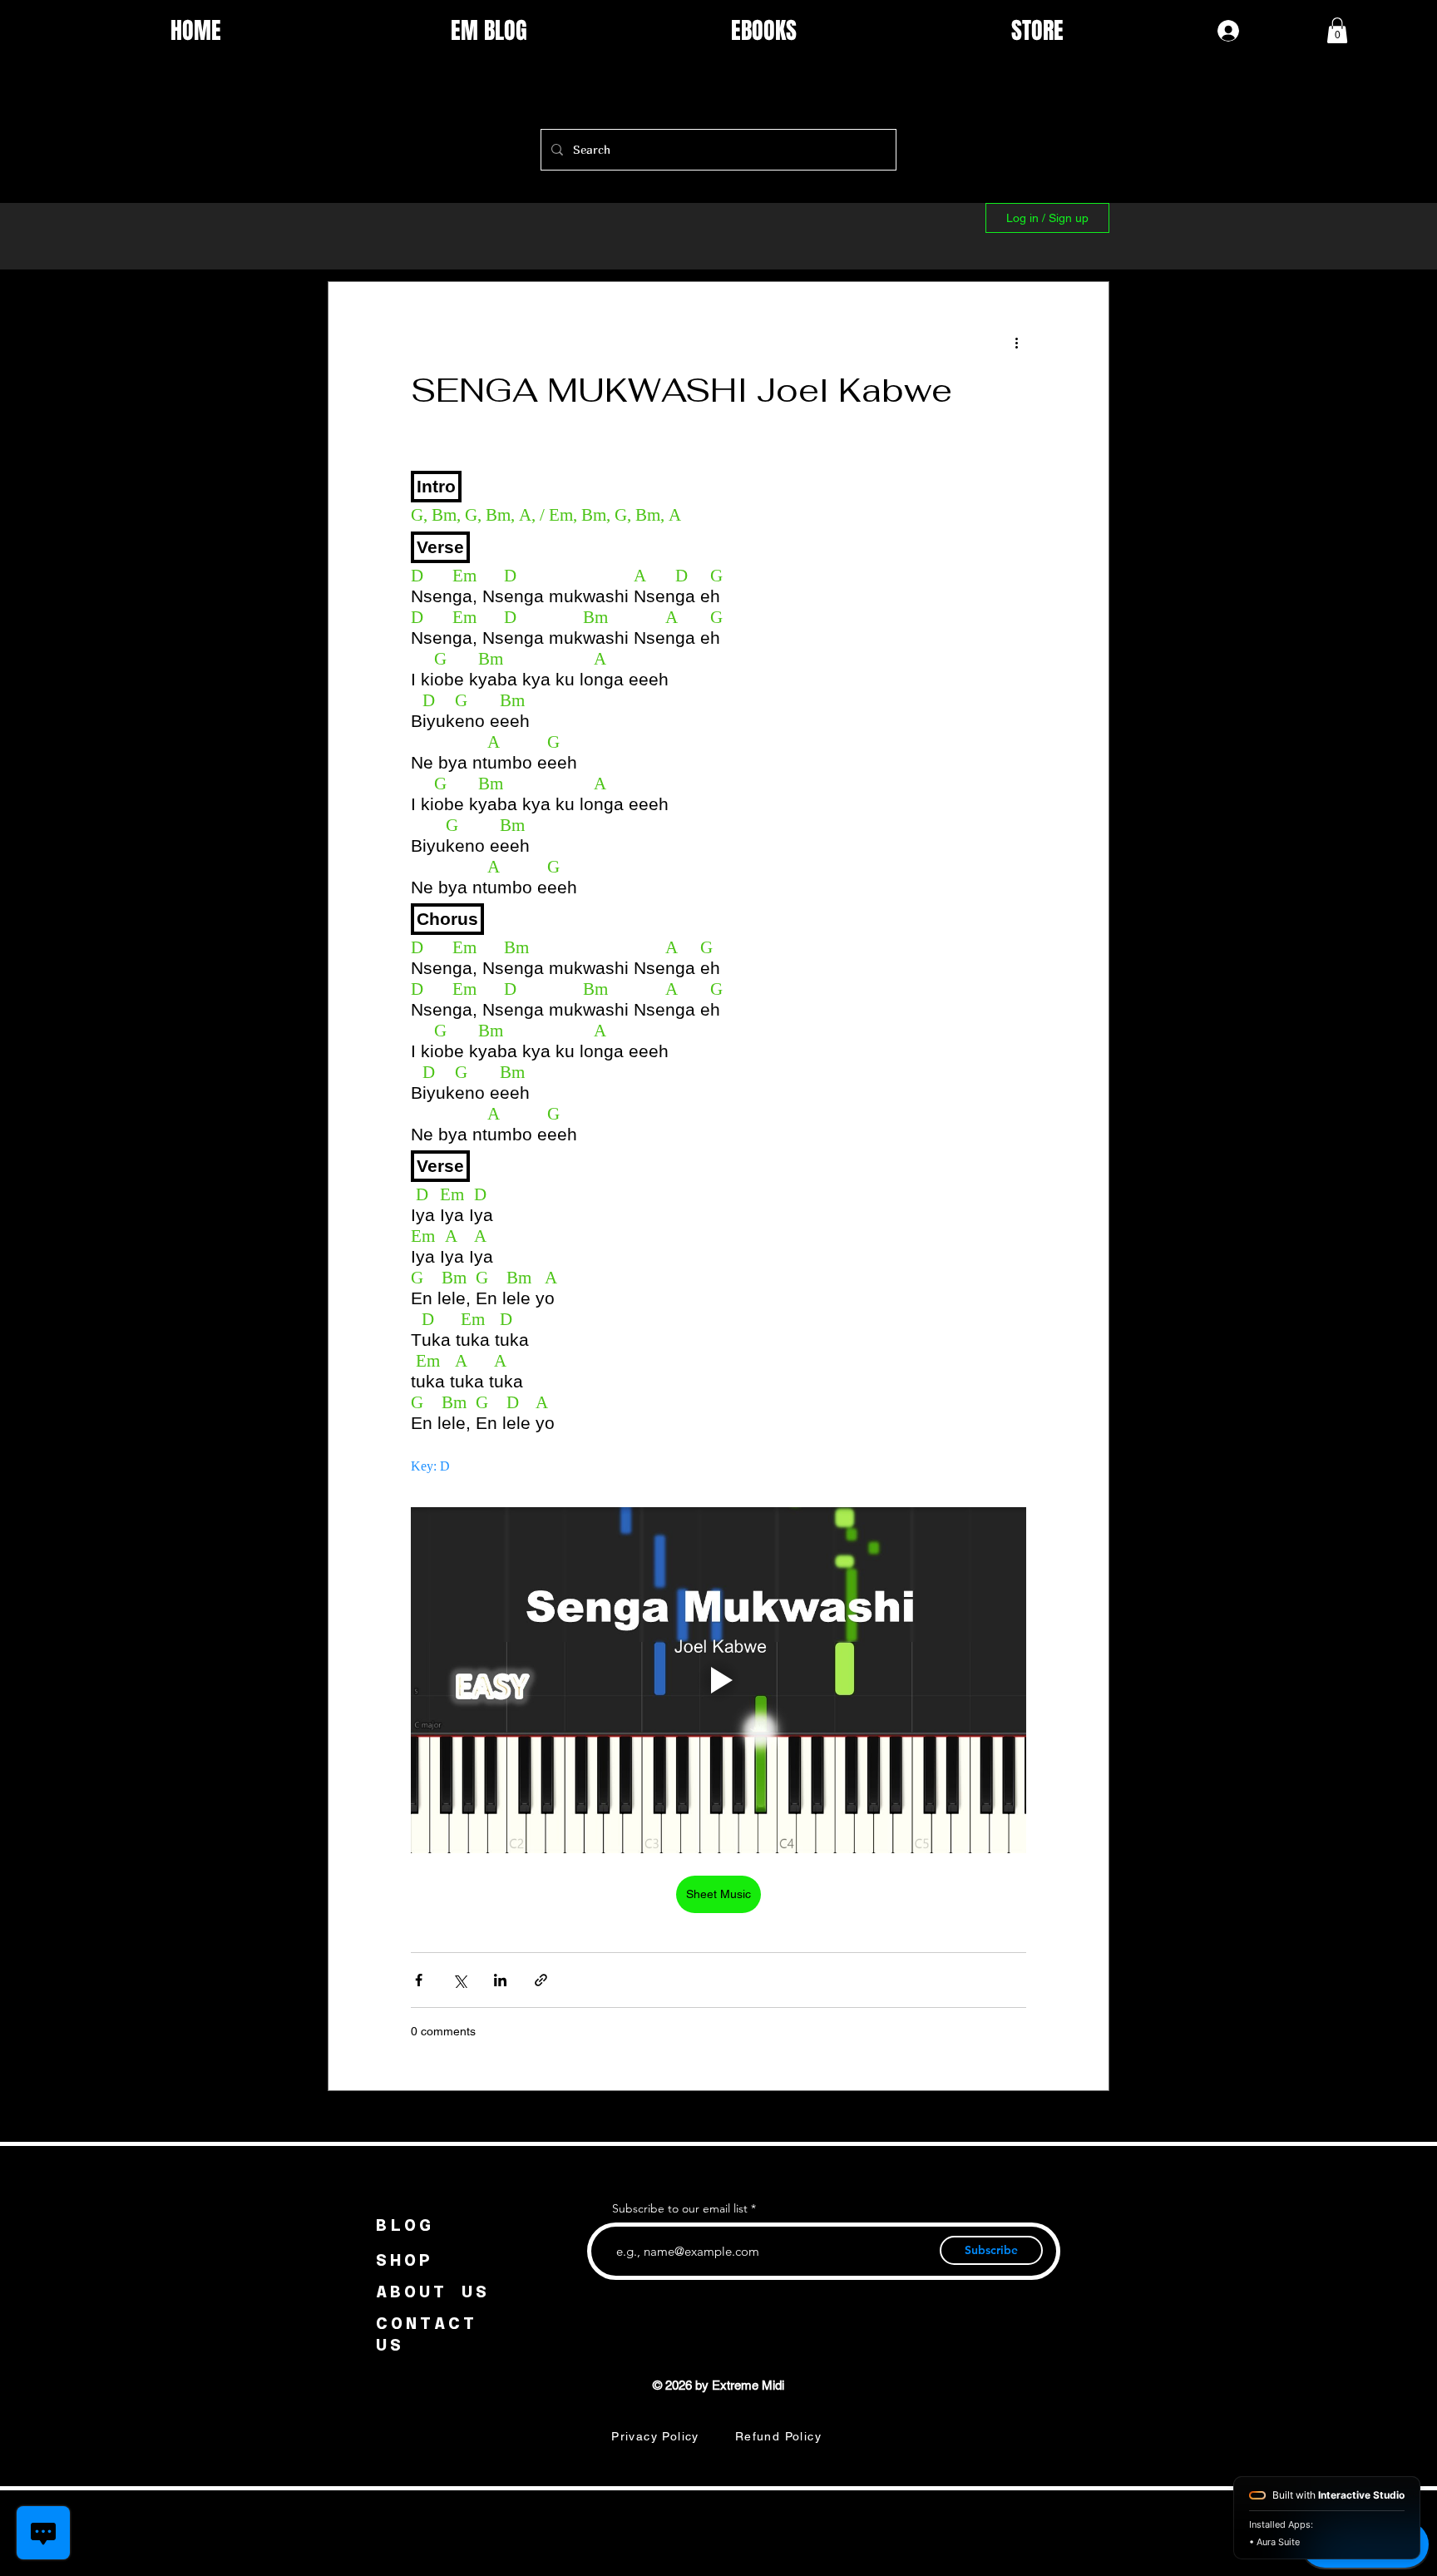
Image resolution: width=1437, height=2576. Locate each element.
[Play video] (718, 1680)
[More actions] (1016, 342)
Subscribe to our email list (680, 2208)
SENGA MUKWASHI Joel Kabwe (681, 390)
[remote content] (718, 969)
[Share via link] (541, 1980)
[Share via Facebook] (419, 1980)
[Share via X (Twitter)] (459, 1980)
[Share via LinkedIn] (500, 1980)
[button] (1337, 30)
